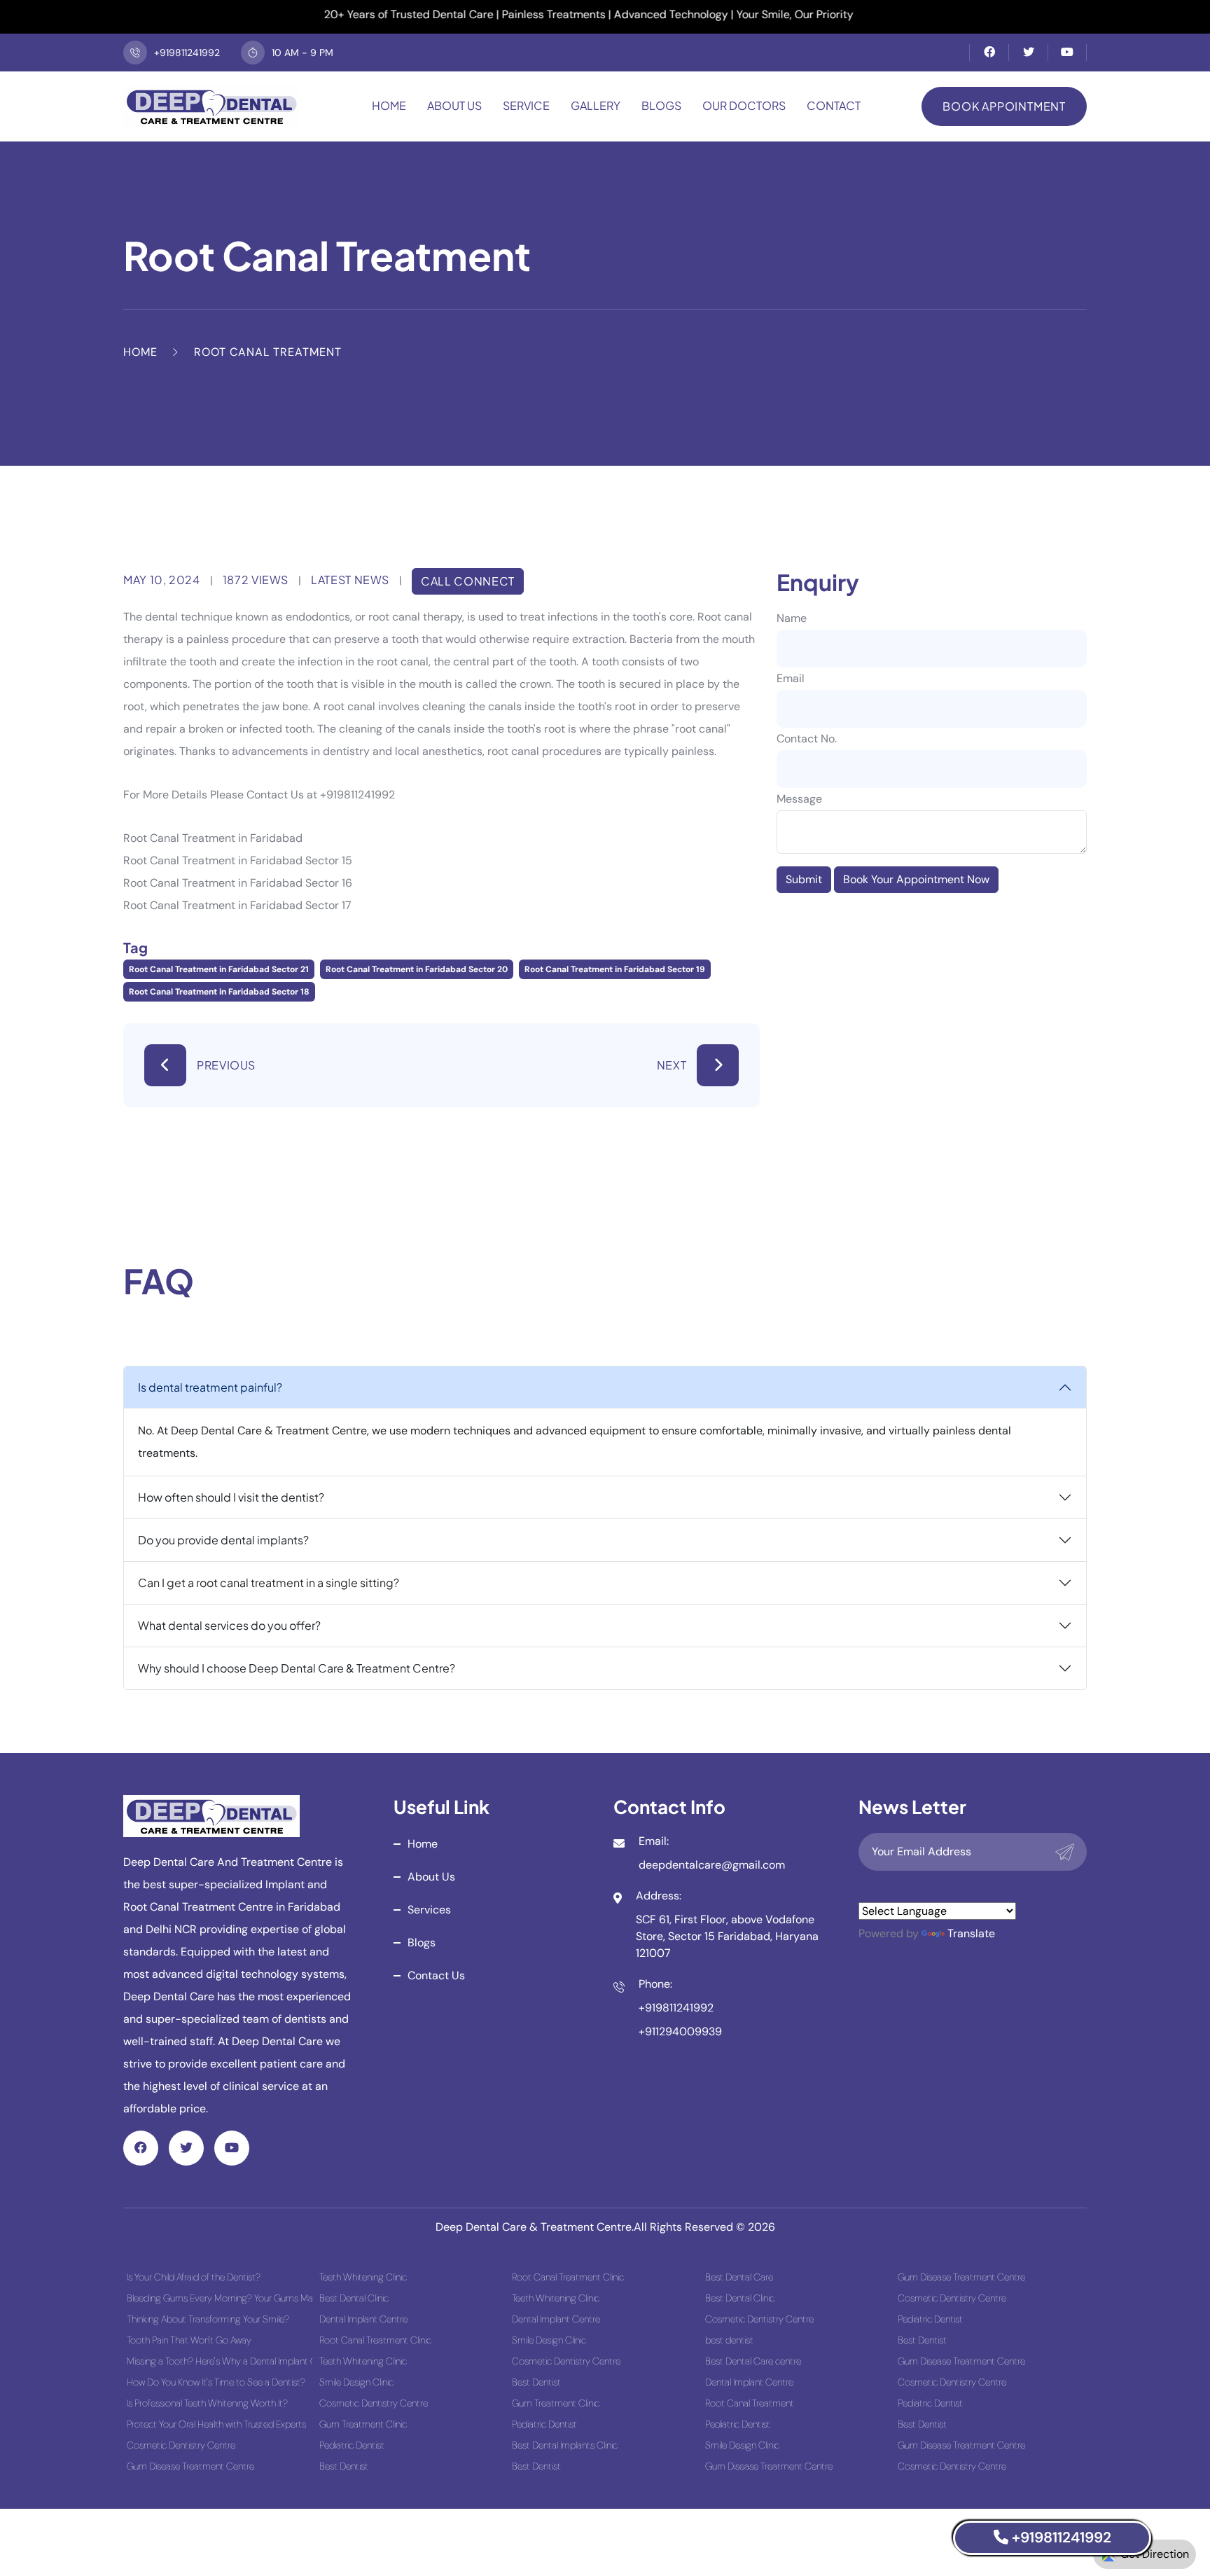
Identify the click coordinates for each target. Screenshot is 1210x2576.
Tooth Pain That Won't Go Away (189, 2340)
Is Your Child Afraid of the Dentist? (194, 2277)
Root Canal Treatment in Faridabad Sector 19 (615, 969)
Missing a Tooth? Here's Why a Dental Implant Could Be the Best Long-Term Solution (220, 2361)
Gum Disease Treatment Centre (190, 2466)
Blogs (661, 105)
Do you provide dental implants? (223, 1540)
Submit (804, 879)
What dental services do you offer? (229, 1625)
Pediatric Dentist (352, 2445)
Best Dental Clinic (354, 2298)
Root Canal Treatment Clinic (375, 2340)
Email (791, 678)
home (423, 1844)
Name (792, 618)
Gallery (596, 105)
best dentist (729, 2340)
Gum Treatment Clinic (363, 2424)
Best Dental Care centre (753, 2361)
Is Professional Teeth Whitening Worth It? (207, 2403)
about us (431, 1877)
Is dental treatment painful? (210, 1387)
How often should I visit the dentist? (231, 1497)
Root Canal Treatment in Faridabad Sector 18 (219, 992)
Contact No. (807, 739)
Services (429, 1910)
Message (799, 799)
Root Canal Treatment (750, 2403)
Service (526, 105)
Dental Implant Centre (363, 2319)
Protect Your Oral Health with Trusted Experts (216, 2424)
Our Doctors (744, 105)
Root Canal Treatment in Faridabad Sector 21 (219, 969)
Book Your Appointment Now (916, 879)
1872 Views (256, 580)
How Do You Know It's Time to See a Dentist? (216, 2382)
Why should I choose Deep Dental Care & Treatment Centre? (297, 1668)
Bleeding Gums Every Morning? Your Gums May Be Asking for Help (220, 2298)
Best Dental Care (739, 2277)
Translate (971, 1933)
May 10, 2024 (162, 580)
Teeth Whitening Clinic (363, 2277)
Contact (834, 105)
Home (389, 105)
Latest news (350, 580)
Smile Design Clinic (356, 2382)
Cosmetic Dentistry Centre (181, 2445)
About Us (454, 105)
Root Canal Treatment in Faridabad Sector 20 (417, 969)
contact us (436, 1975)
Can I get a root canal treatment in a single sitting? (269, 1583)
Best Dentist (344, 2466)
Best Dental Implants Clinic (565, 2445)
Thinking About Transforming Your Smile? (208, 2319)
